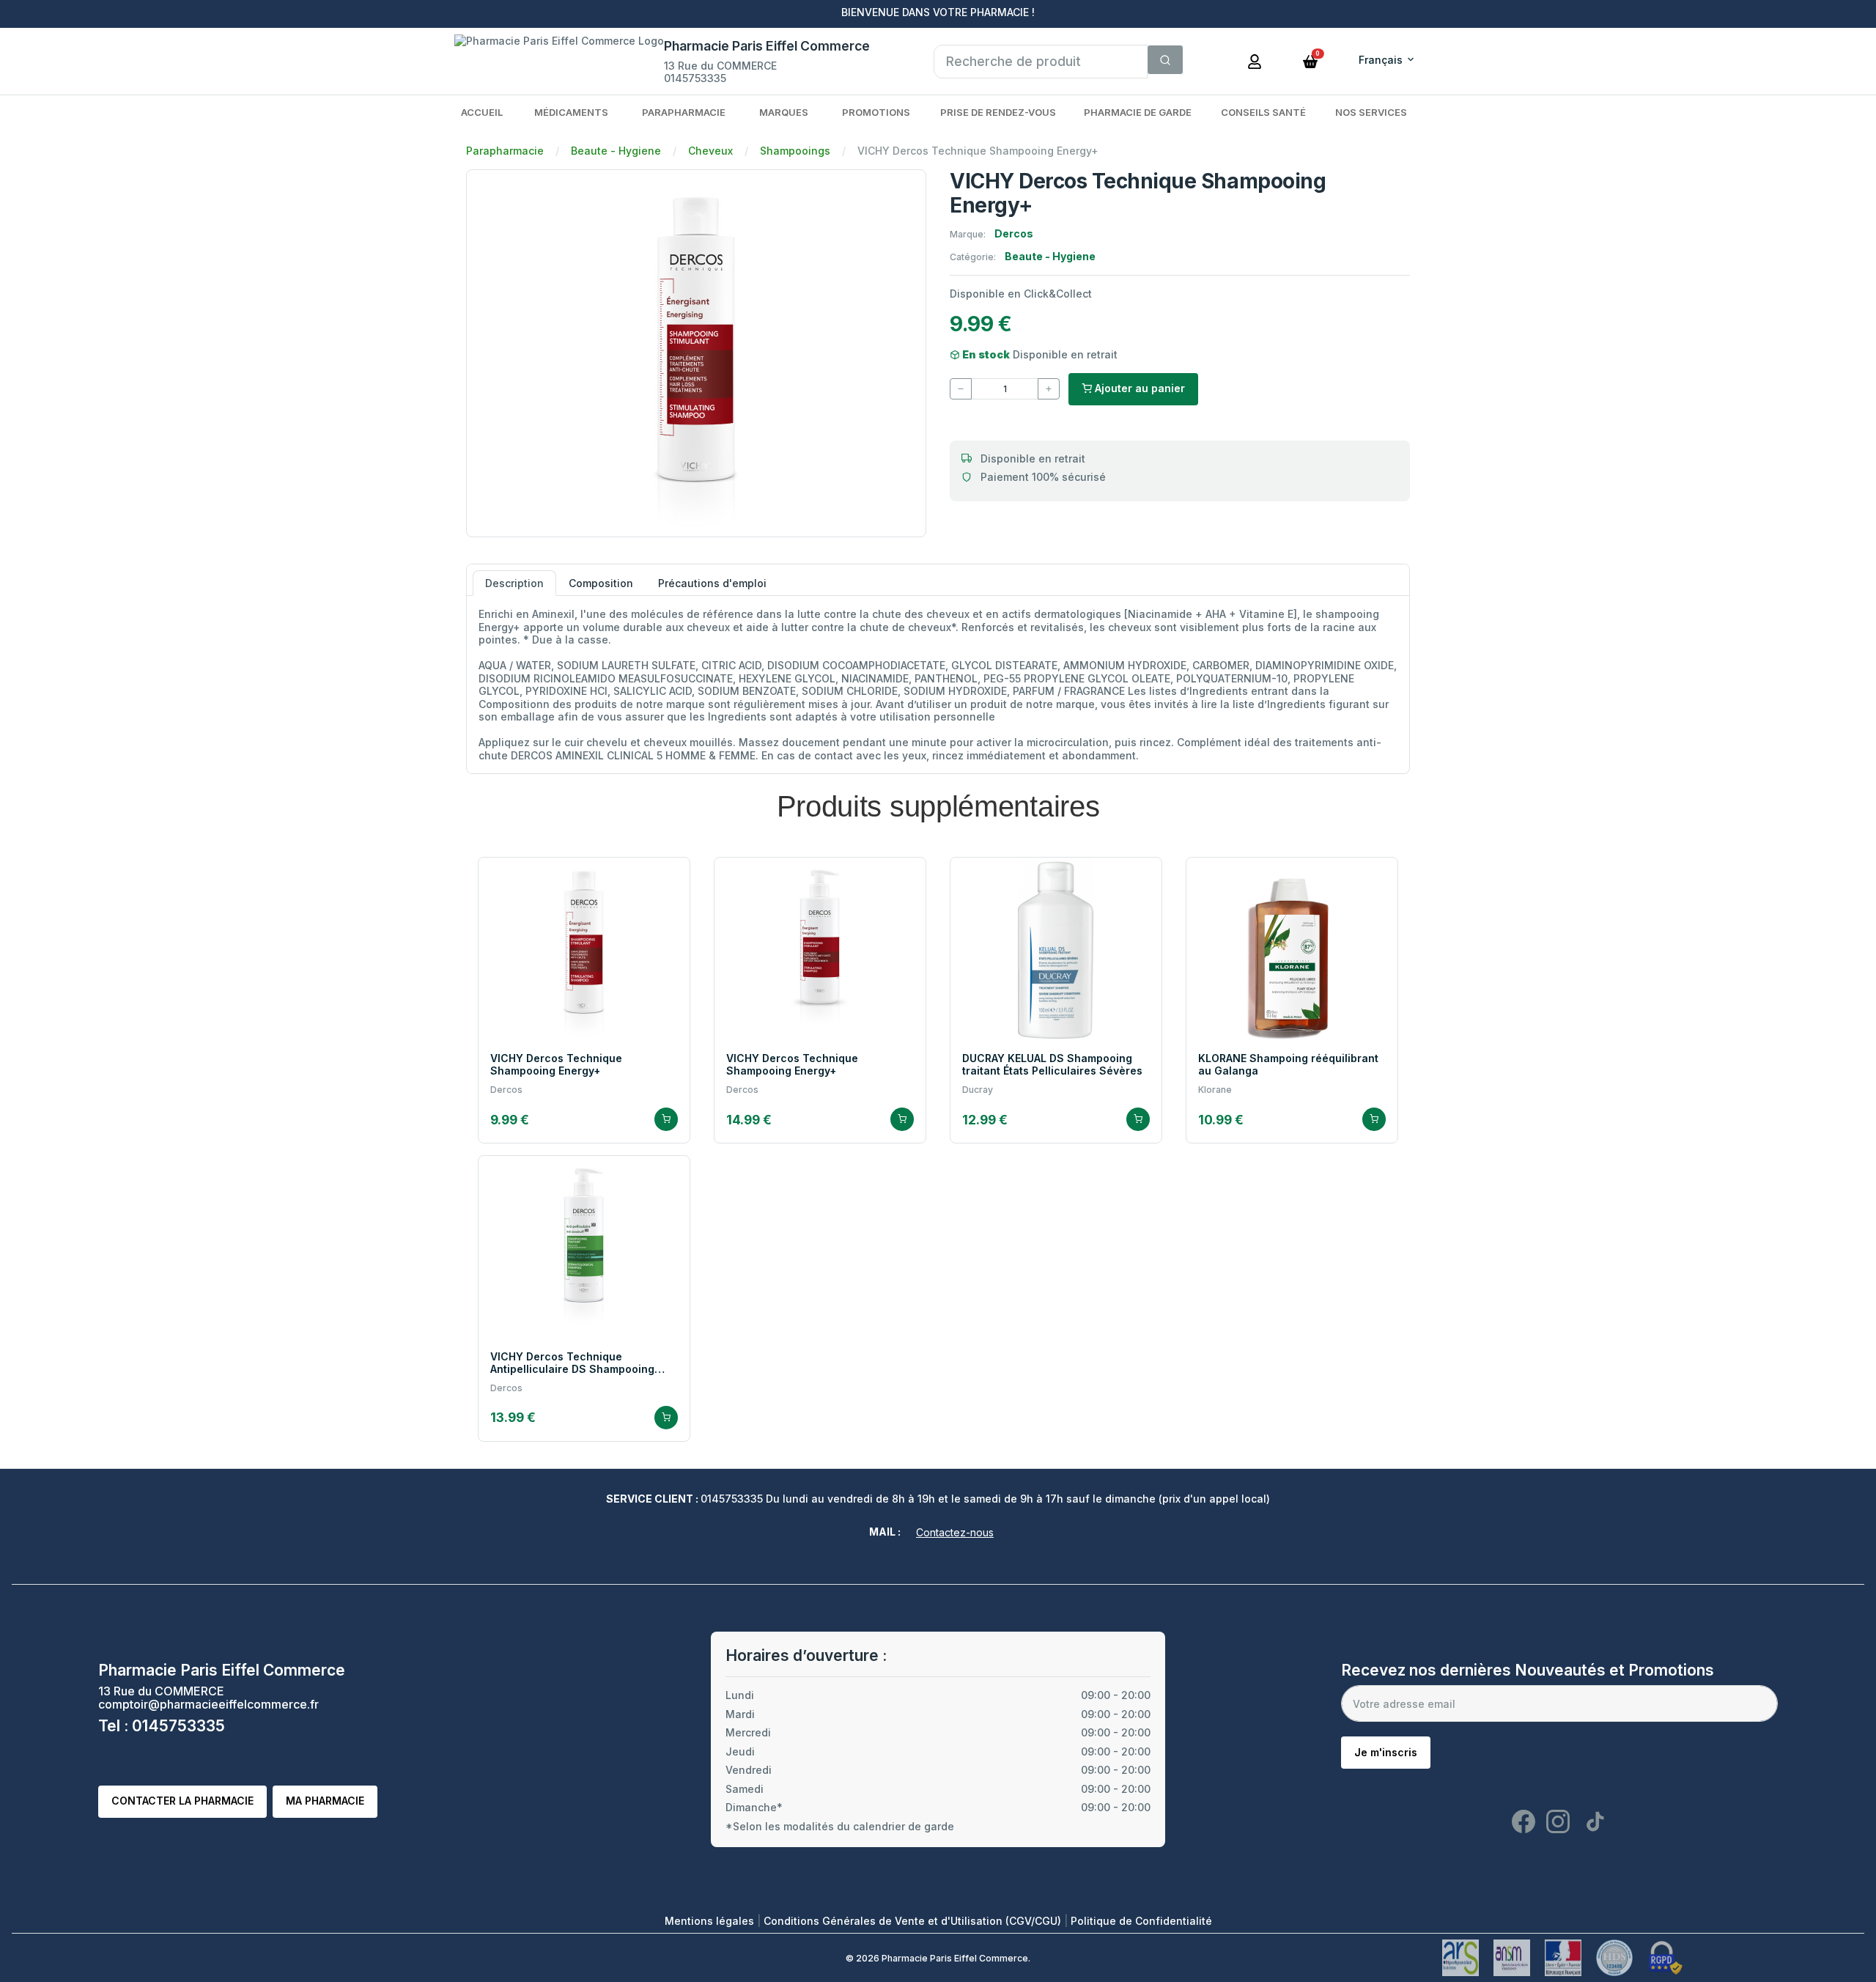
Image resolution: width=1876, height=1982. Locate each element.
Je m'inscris (1386, 1752)
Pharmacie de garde (1138, 112)
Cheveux (710, 151)
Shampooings (795, 151)
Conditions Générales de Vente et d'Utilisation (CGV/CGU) (914, 1921)
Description (514, 583)
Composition (601, 583)
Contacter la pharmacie (182, 1801)
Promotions (876, 112)
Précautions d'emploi (712, 583)
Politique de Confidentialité (1141, 1921)
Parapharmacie (684, 112)
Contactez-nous (955, 1532)
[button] (1310, 60)
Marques (784, 112)
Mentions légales (711, 1921)
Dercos (1014, 233)
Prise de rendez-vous (998, 112)
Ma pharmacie (325, 1801)
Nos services (1371, 112)
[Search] (1165, 60)
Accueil (482, 112)
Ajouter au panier (1138, 388)
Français (1381, 60)
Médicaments (571, 112)
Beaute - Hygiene (616, 151)
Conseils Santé (1263, 112)
